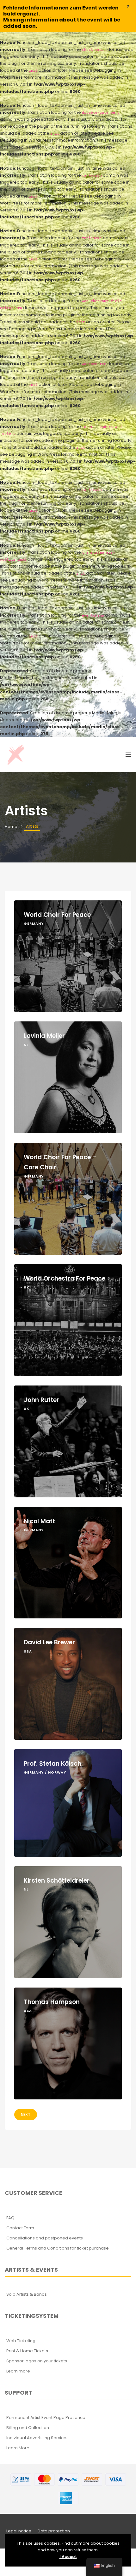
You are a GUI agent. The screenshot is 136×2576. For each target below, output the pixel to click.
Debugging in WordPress (26, 140)
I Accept (68, 2557)
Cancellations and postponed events (45, 2238)
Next (26, 2114)
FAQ (10, 2218)
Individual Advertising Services (37, 2438)
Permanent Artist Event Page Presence (46, 2418)
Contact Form (20, 2228)
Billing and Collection (28, 2428)
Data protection (54, 2531)
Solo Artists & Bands (27, 2294)
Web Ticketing (21, 2341)
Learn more (18, 2371)
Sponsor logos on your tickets (37, 2361)
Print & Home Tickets (27, 2351)
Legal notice (19, 2531)
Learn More (18, 2448)
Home (11, 827)
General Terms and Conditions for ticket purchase (58, 2248)
